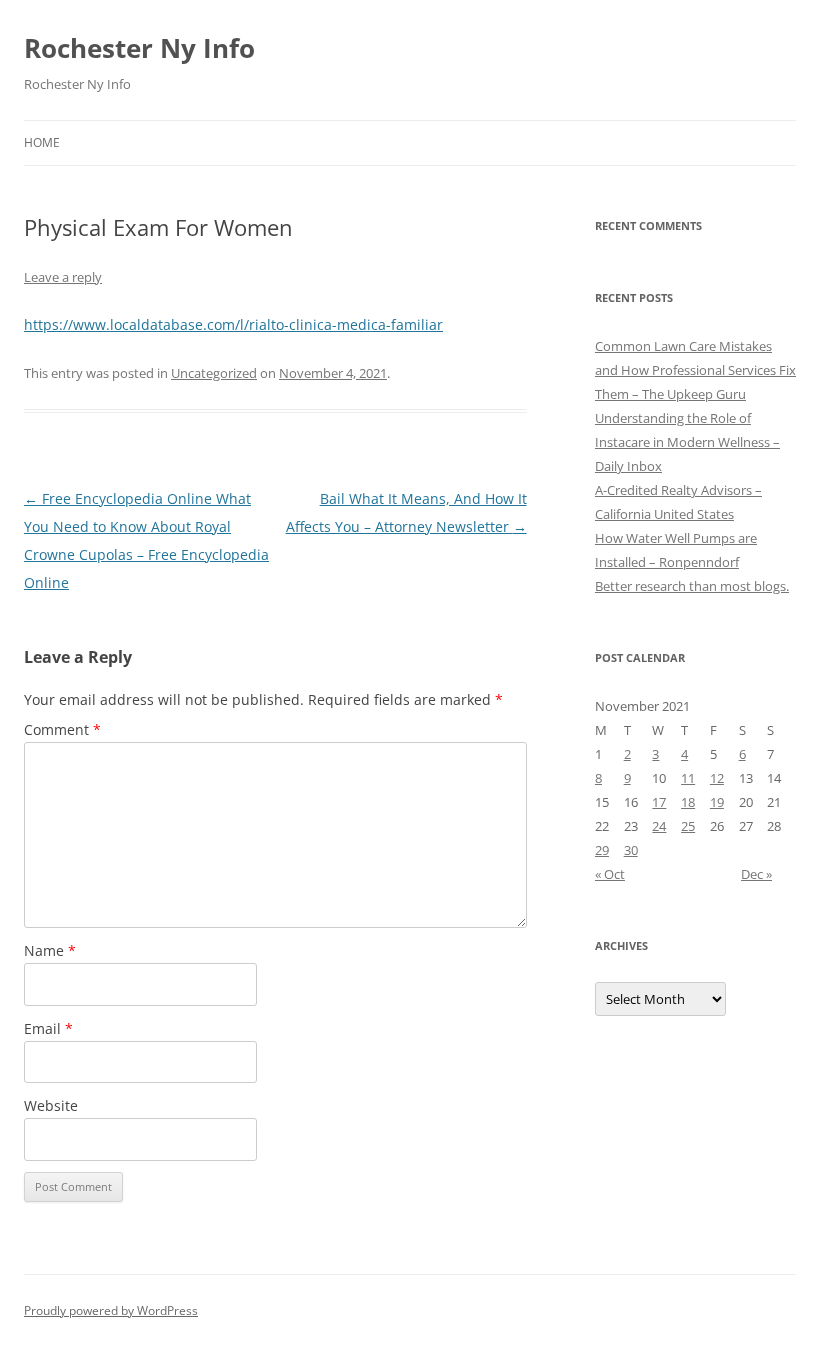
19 (717, 802)
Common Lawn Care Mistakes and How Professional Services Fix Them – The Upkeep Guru (695, 370)
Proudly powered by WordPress (111, 1310)
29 (602, 850)
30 (631, 850)
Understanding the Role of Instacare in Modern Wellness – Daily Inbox (687, 442)
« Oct (610, 874)
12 (717, 778)
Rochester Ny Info (139, 48)
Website (51, 1105)
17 (659, 802)
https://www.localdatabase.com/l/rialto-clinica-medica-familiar (233, 324)
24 (659, 826)
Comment (62, 729)
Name (50, 950)
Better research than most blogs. (692, 586)
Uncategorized (214, 373)
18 (688, 802)
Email (48, 1028)
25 (688, 826)
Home (42, 142)
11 (688, 778)
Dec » (756, 874)
